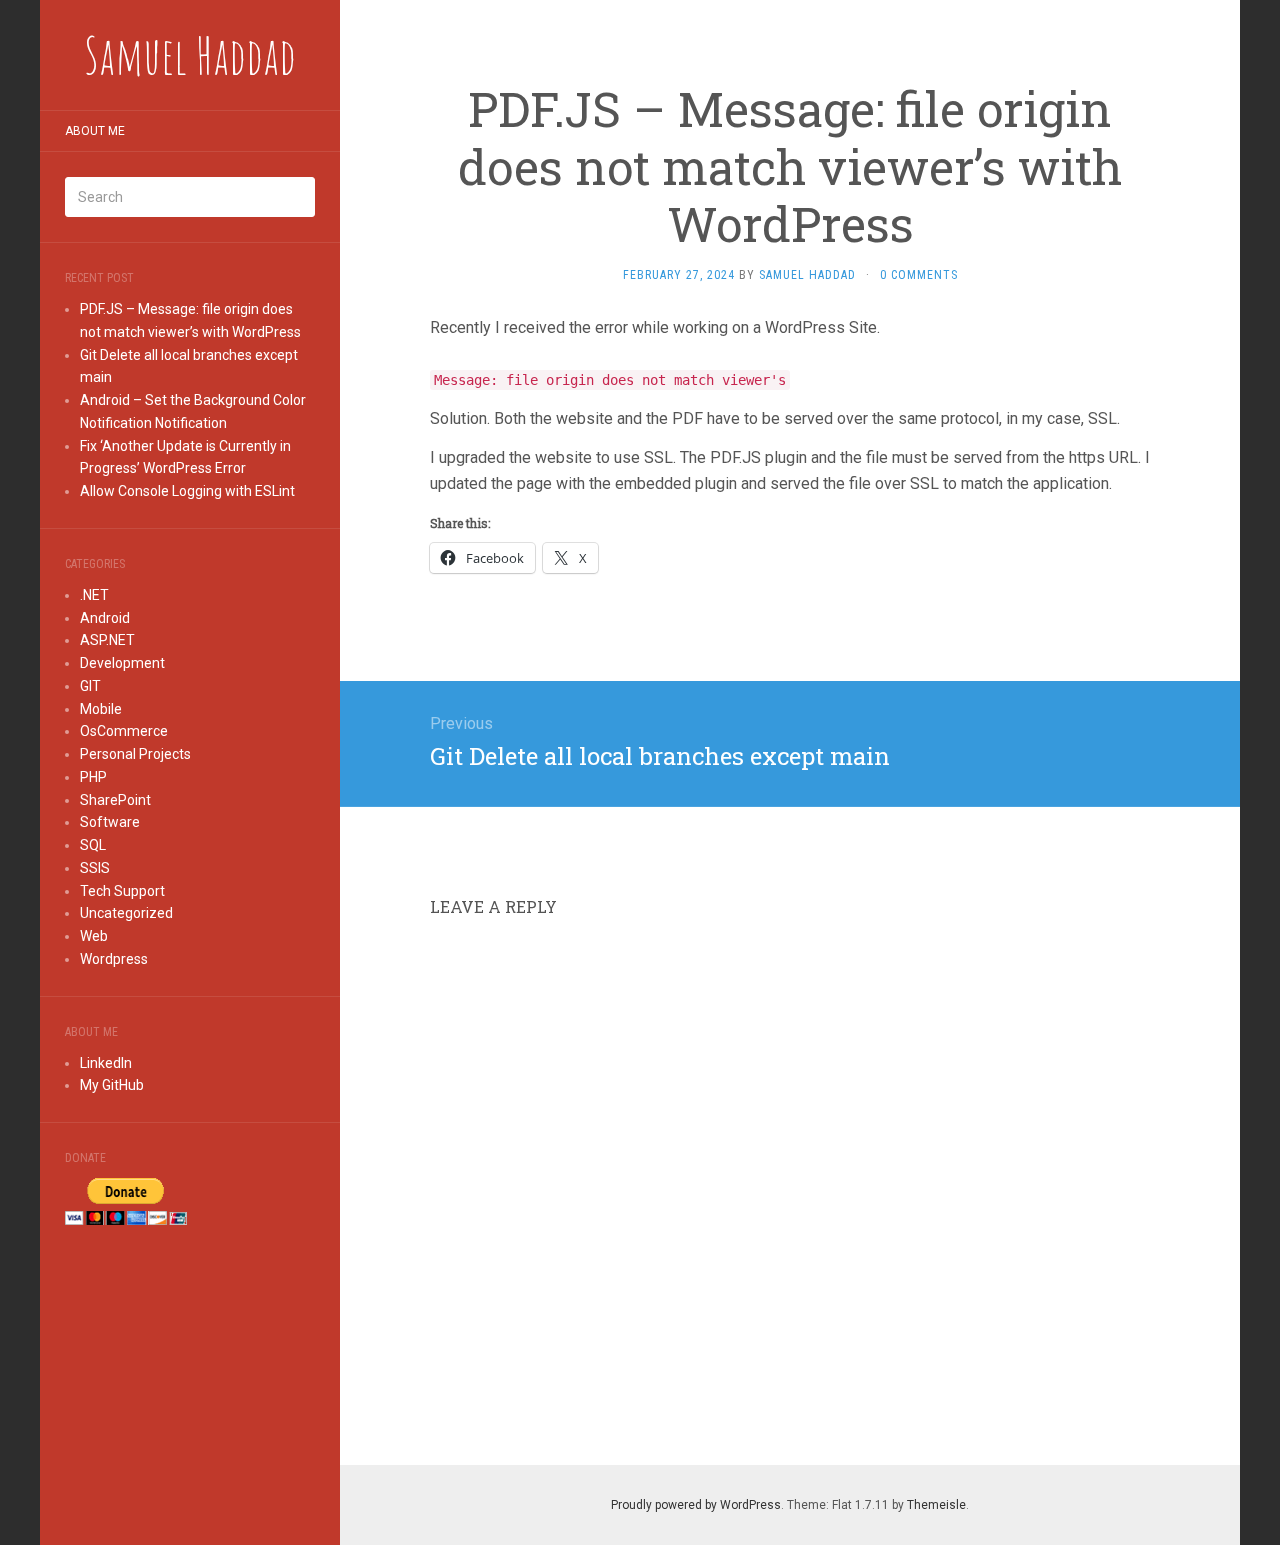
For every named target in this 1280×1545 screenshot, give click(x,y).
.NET (94, 595)
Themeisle (936, 1505)
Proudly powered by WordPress (696, 1505)
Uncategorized (126, 913)
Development (122, 663)
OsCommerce (124, 731)
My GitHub (112, 1085)
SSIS (95, 868)
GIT (90, 686)
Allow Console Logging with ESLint (187, 491)
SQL (93, 845)
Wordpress (114, 959)
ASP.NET (107, 640)
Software (110, 822)
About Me (95, 131)
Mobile (101, 709)
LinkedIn (106, 1063)
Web (94, 936)
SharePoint (115, 800)
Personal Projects (135, 754)
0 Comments (919, 275)
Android (105, 618)
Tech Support (122, 891)
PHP (93, 777)
